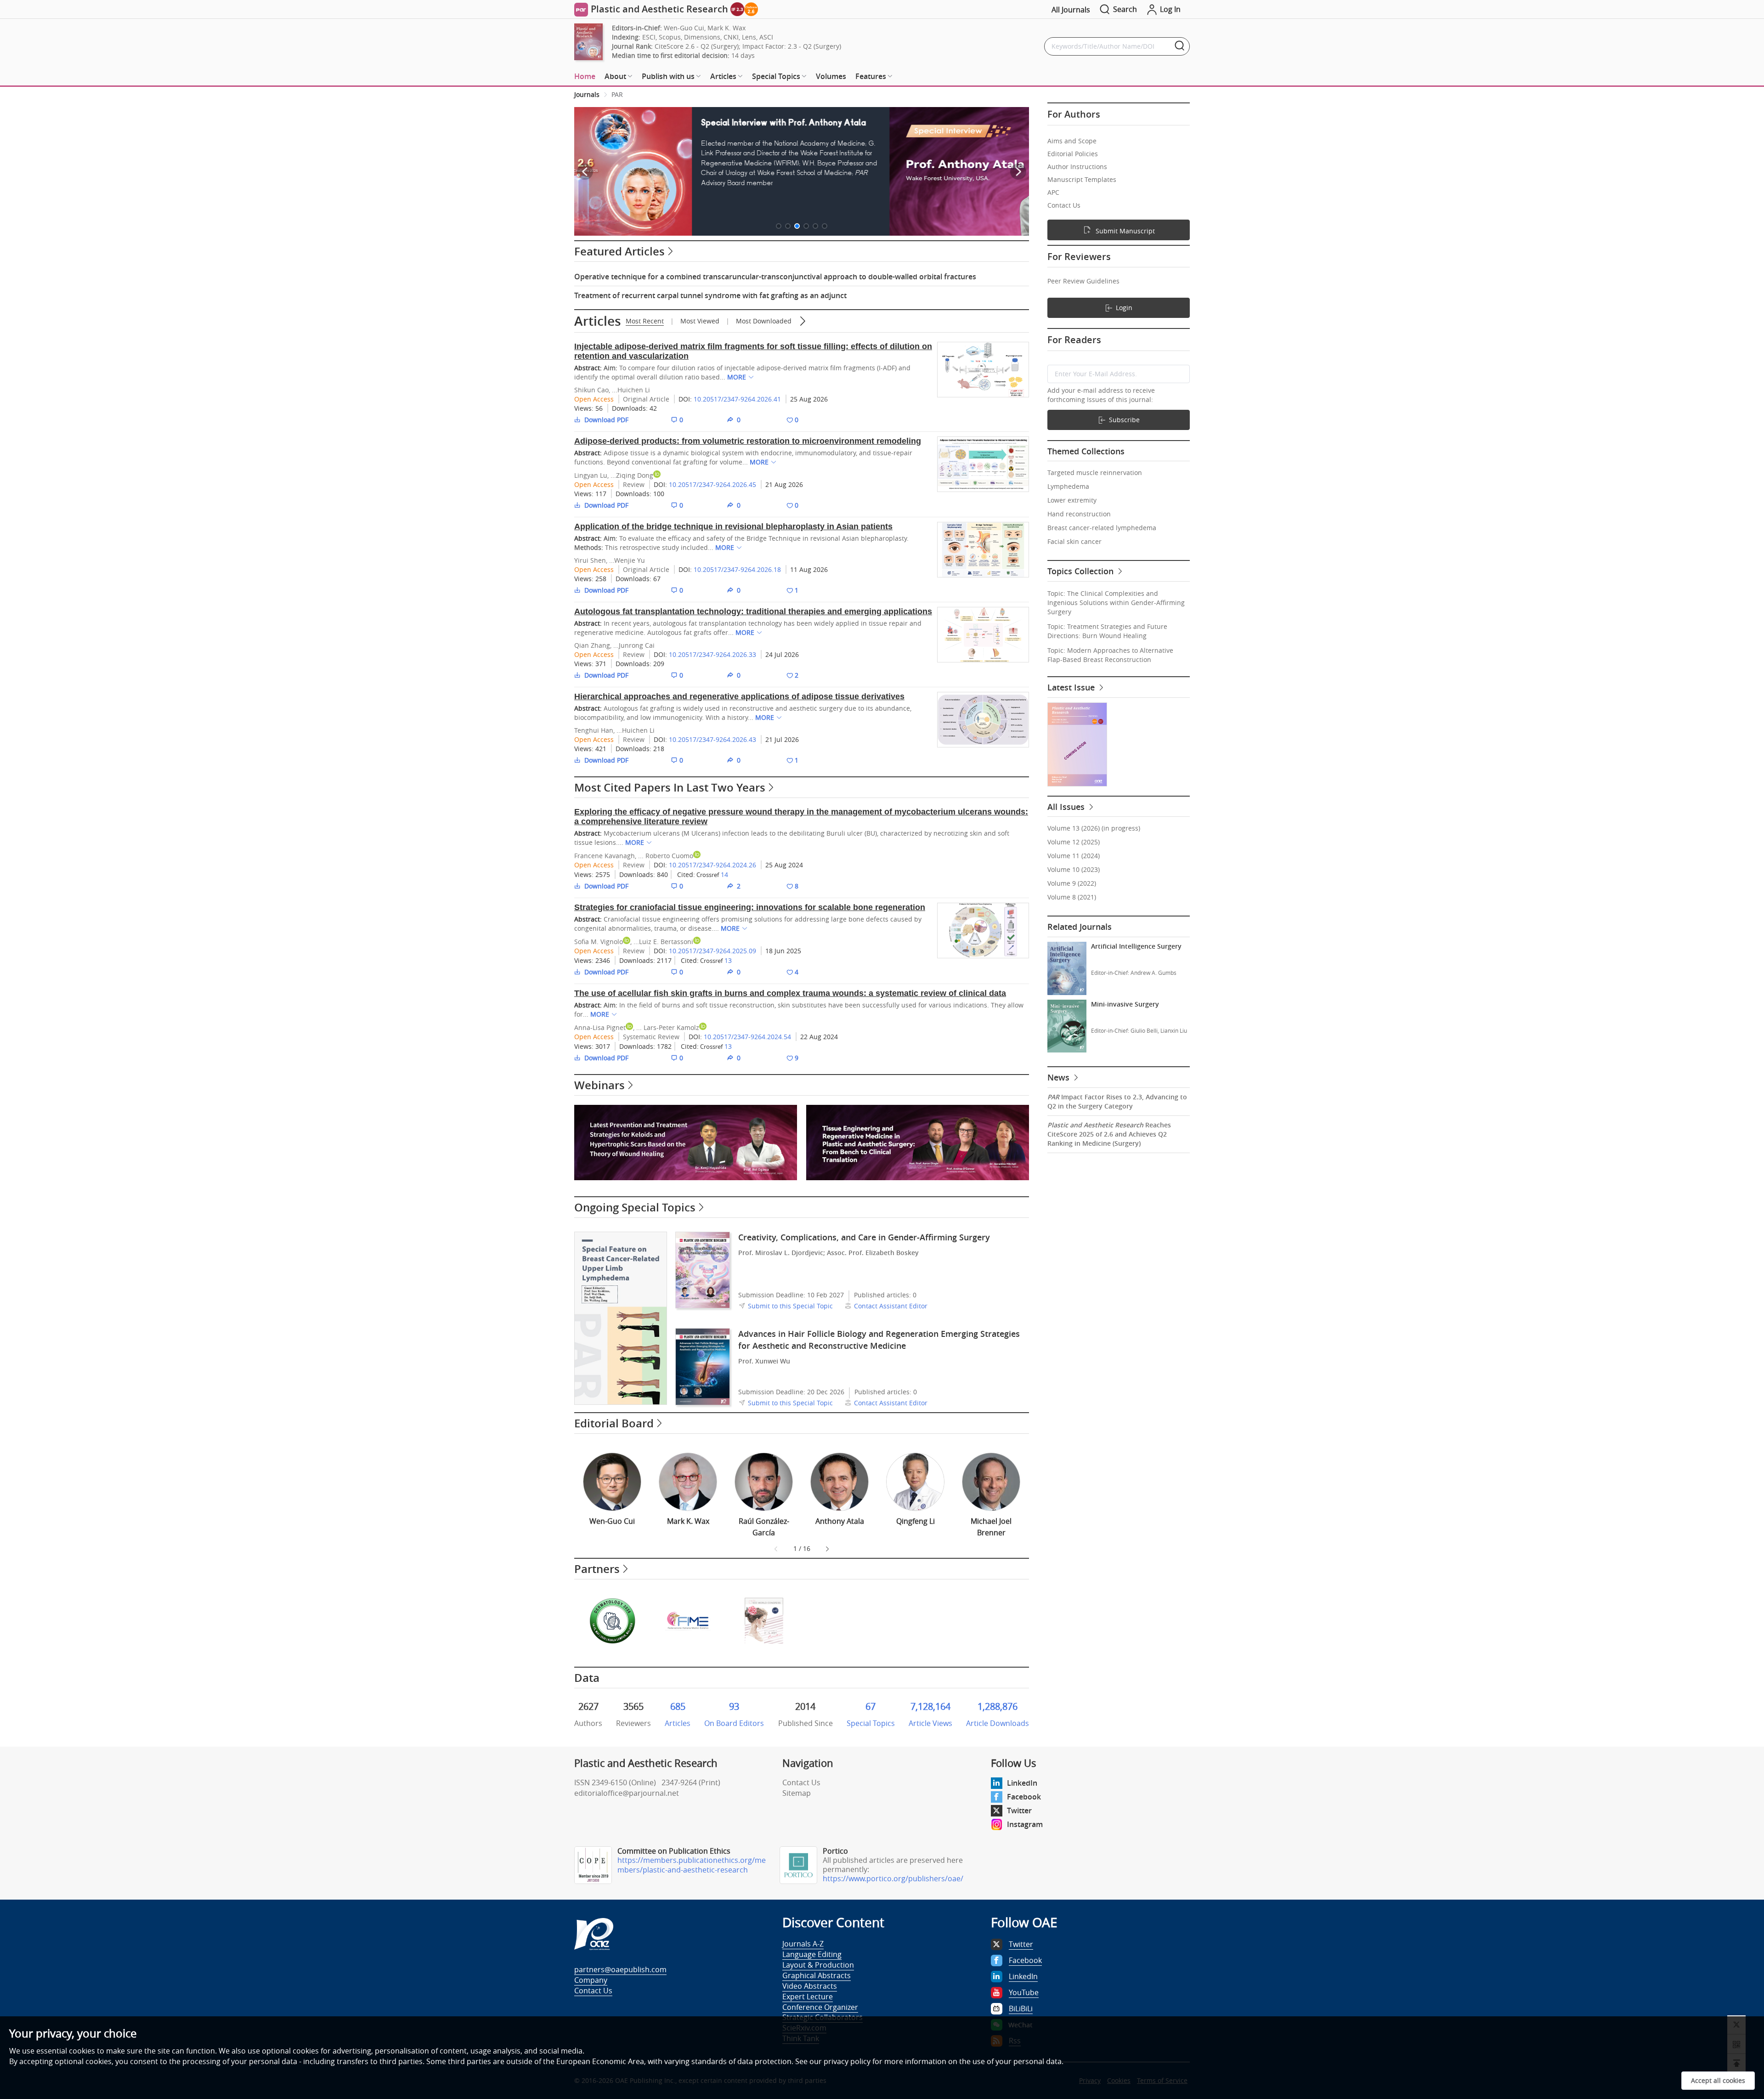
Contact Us (801, 1782)
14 (724, 874)
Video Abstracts (810, 1986)
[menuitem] (585, 77)
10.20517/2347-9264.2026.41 (737, 399)
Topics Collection (1082, 571)
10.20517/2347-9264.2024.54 (747, 1037)
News (1060, 1077)
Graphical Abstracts (817, 1975)
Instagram (1025, 1824)
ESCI (649, 37)
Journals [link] (587, 94)
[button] (779, 226)
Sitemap (797, 1793)
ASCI (766, 37)
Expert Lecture (808, 1997)
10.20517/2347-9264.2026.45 (712, 484)
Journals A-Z (803, 1944)
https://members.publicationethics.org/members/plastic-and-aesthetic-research (692, 1865)
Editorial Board (614, 1423)
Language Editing (812, 1954)
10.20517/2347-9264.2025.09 (712, 951)
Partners (597, 1569)
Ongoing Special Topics (635, 1207)
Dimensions (702, 37)
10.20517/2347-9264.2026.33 (712, 654)
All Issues (1067, 807)
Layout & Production (818, 1965)
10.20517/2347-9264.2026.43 (712, 739)
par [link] (617, 94)
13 (728, 960)
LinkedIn (1022, 1783)
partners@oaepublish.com (620, 1969)
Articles (598, 321)
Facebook (1024, 1797)
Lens (749, 37)
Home (585, 76)
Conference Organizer (820, 2007)
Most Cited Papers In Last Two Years (670, 787)
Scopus (670, 37)
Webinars (599, 1085)
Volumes (831, 76)
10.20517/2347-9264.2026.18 (737, 569)
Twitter (1019, 1810)
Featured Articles (619, 251)
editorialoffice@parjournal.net (627, 1793)
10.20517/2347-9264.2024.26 (712, 865)
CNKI (731, 37)
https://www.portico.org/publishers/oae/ (893, 1878)
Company (591, 1980)
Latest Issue (1072, 687)
